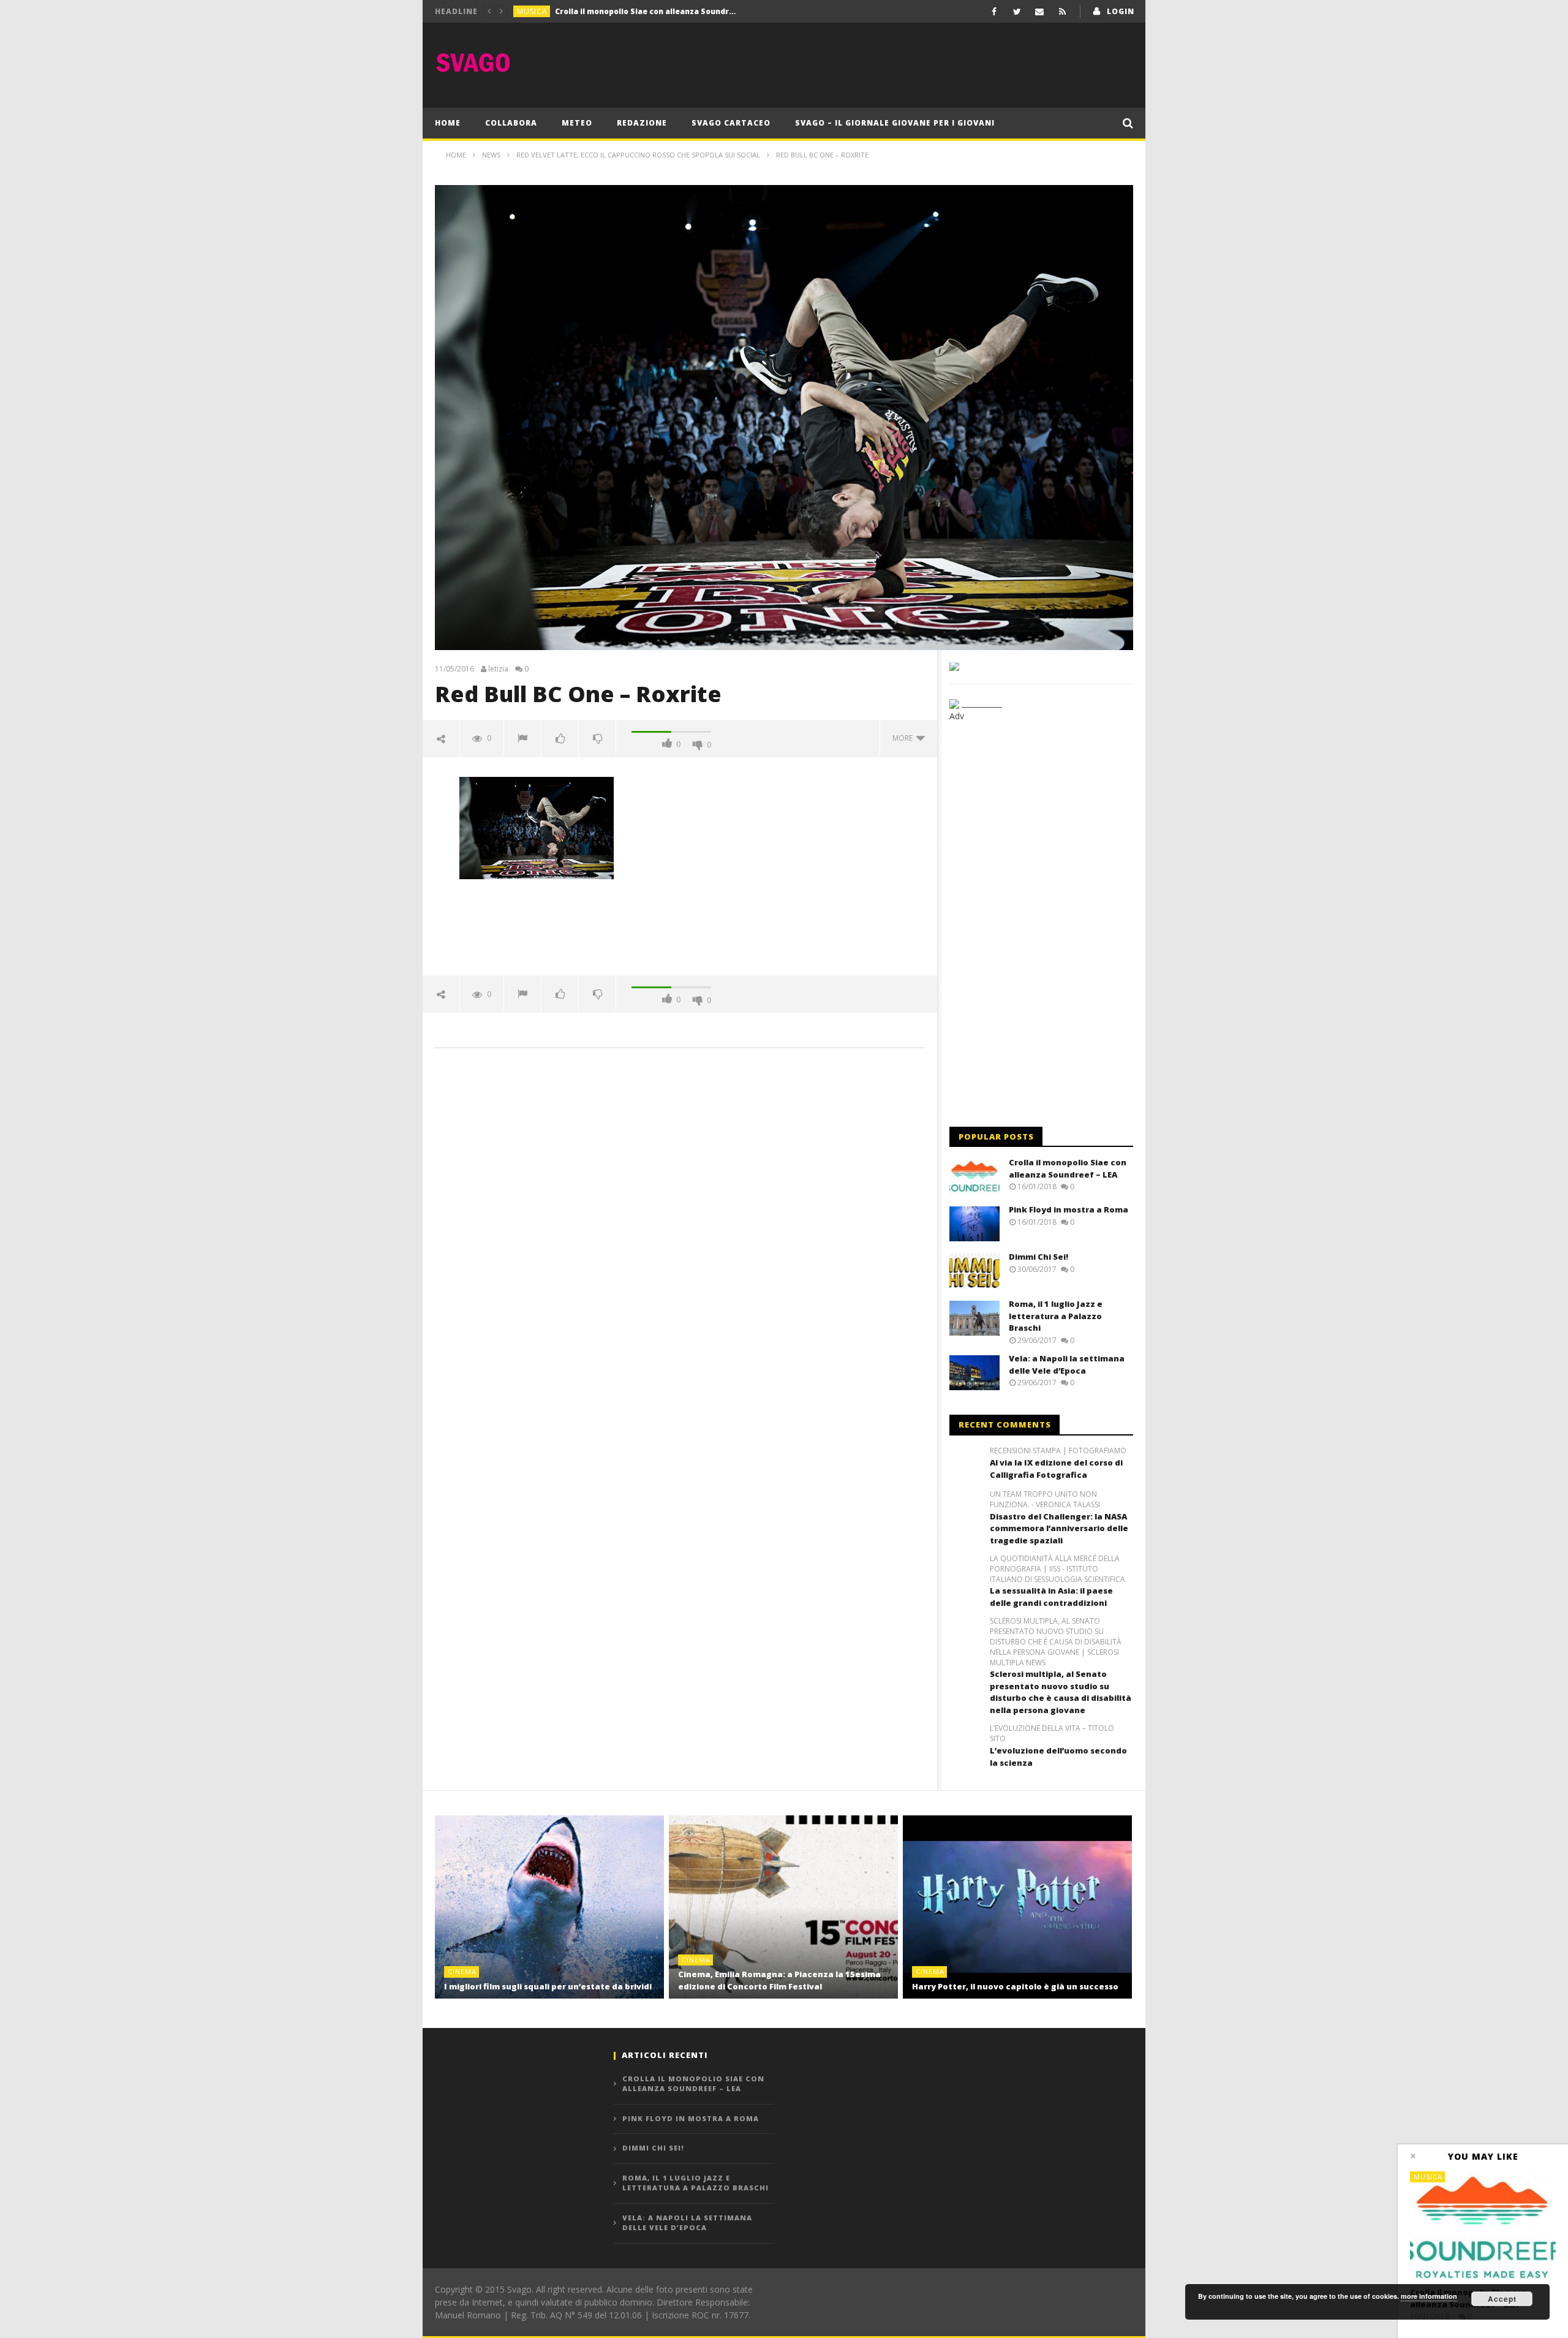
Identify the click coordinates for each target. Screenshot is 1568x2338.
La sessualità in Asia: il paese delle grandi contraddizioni (1051, 1597)
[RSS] (1062, 11)
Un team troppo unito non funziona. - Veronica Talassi (1045, 1500)
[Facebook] (994, 11)
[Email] (1040, 11)
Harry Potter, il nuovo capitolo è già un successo (1015, 1986)
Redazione (642, 123)
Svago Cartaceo (731, 123)
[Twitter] (1017, 11)
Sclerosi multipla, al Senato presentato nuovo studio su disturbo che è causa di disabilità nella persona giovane (1061, 1692)
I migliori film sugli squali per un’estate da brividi (548, 1986)
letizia (498, 669)
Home (448, 123)
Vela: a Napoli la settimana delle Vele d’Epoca (1067, 1364)
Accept (1502, 2299)
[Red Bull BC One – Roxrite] (537, 827)
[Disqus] (680, 1233)
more (904, 738)
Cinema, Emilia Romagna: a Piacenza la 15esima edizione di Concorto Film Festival (779, 1980)
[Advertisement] (910, 62)
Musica (532, 11)
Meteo (577, 123)
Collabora (511, 123)
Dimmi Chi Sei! (1038, 1257)
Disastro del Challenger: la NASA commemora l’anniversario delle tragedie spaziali (1059, 1528)
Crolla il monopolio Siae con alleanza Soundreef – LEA (1068, 1168)
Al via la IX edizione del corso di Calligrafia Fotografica (1056, 1469)
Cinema (462, 1971)
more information (1429, 2296)
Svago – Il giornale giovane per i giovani (895, 123)
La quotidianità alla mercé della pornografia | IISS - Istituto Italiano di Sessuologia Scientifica (1057, 1569)
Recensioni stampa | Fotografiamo (1058, 1451)
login (1121, 11)
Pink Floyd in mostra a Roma (610, 11)
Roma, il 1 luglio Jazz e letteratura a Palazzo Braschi (1056, 1316)
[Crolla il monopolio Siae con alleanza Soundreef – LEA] (1483, 2226)
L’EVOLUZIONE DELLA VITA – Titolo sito (1052, 1734)
